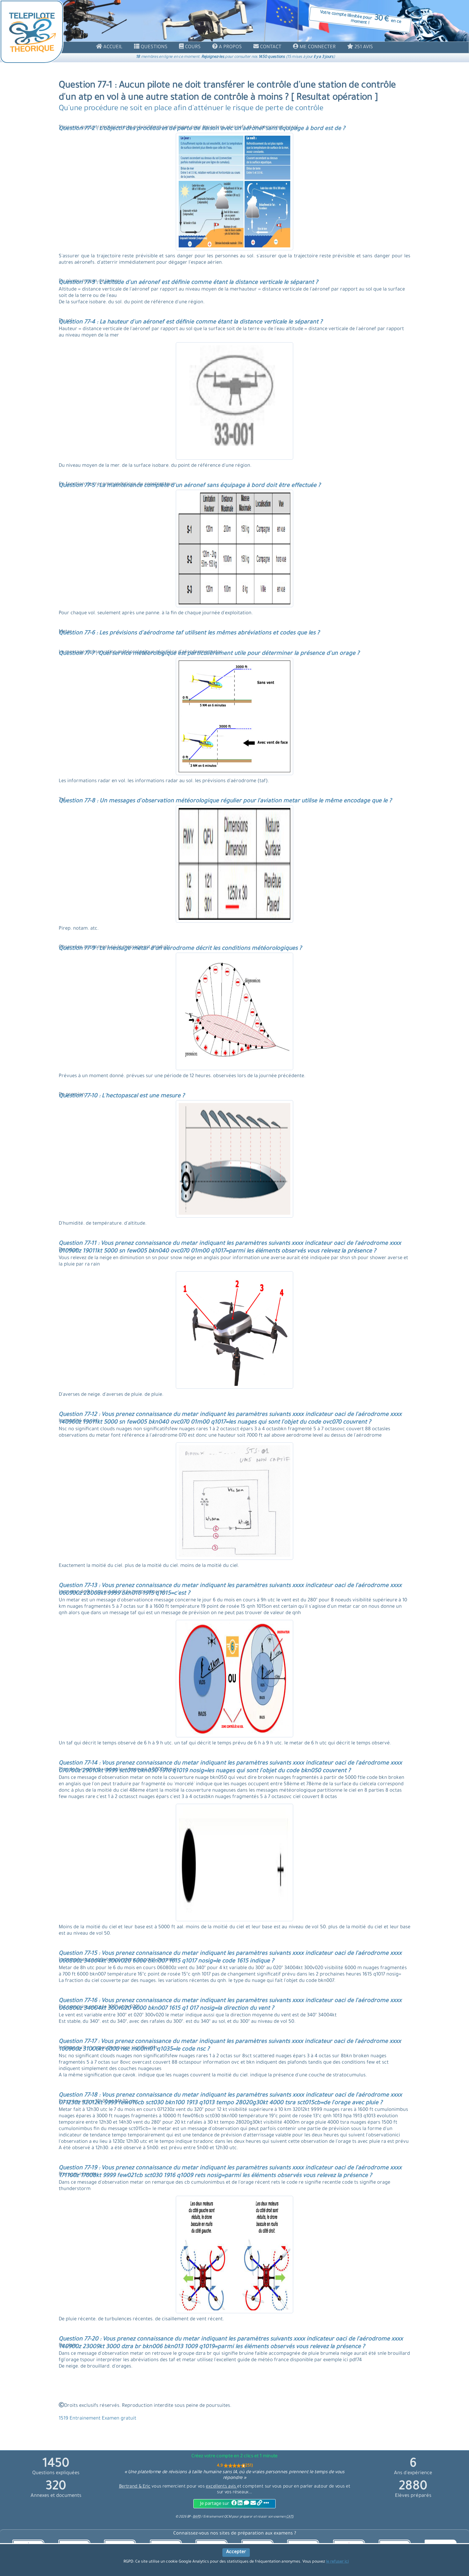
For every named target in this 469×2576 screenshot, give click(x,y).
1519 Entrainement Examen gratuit (97, 2419)
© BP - (188, 2517)
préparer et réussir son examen (267, 2517)
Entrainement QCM (218, 2517)
